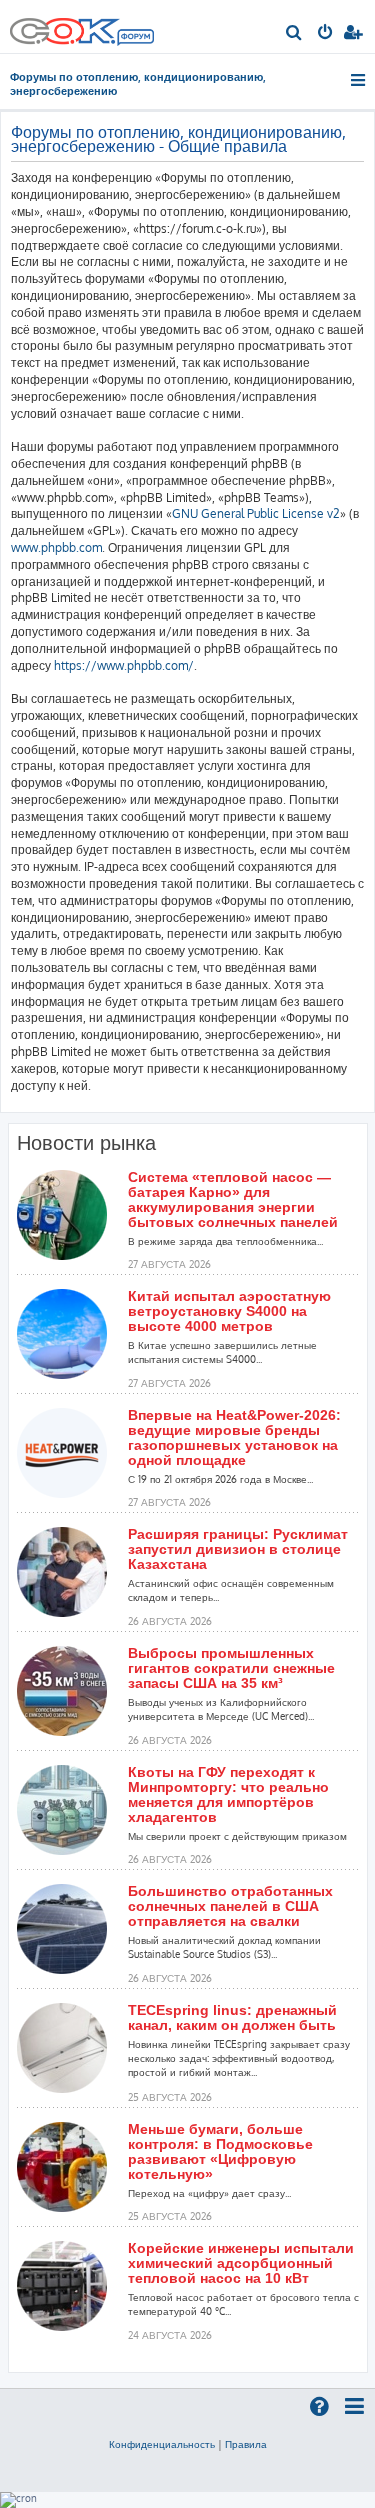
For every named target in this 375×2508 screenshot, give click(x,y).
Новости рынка (86, 1143)
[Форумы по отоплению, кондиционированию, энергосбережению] (135, 39)
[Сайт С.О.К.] (82, 26)
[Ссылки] (359, 80)
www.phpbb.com (56, 547)
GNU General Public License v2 (256, 513)
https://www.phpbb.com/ (124, 665)
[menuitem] (294, 34)
